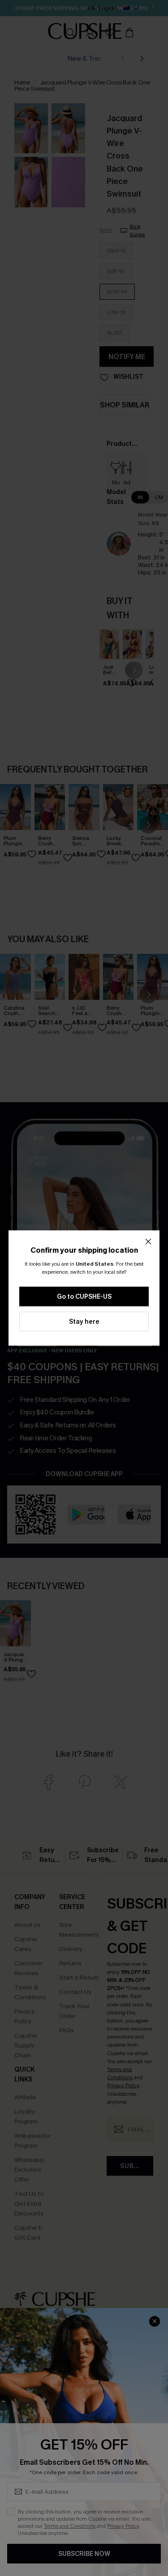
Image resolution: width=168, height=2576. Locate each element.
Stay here (84, 1322)
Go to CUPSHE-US (84, 1297)
